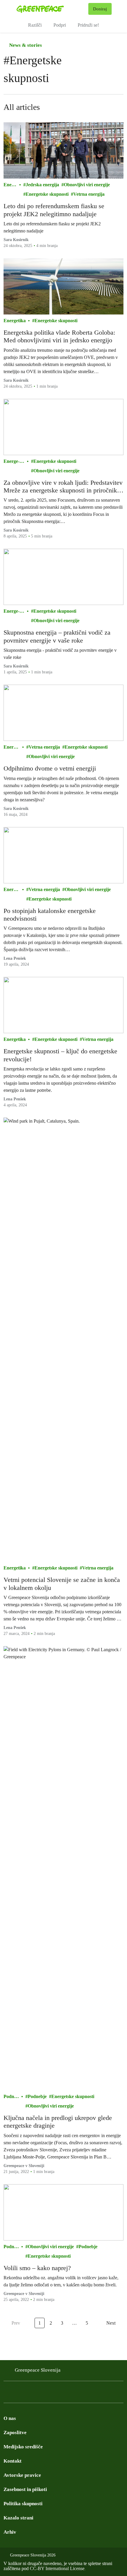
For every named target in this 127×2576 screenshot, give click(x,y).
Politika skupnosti (23, 2504)
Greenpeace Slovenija (38, 2370)
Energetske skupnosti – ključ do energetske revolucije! (60, 1055)
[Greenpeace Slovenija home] (51, 9)
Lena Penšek (15, 958)
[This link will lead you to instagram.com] (19, 2394)
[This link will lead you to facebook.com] (7, 2394)
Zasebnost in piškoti (25, 2489)
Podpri (60, 25)
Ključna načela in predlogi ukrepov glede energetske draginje (58, 2122)
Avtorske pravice (22, 2475)
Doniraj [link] (100, 9)
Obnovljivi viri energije (87, 185)
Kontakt (13, 2461)
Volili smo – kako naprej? (37, 2268)
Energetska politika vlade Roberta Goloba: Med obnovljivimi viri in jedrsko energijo (59, 336)
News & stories (25, 45)
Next (111, 2323)
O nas (10, 2418)
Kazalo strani (18, 2518)
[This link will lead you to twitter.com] (31, 2394)
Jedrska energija (42, 185)
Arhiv (10, 2532)
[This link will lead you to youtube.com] (43, 2394)
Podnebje (11, 2097)
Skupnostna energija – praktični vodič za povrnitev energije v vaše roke (57, 636)
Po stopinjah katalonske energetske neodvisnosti (50, 915)
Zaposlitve (15, 2433)
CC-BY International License (57, 2568)
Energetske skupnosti (47, 194)
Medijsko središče (23, 2447)
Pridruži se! (88, 25)
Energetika (10, 185)
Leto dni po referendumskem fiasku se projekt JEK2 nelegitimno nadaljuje (54, 210)
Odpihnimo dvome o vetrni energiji (50, 768)
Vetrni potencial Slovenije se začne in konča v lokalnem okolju (62, 1584)
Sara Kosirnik (16, 666)
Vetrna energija (89, 194)
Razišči (35, 25)
